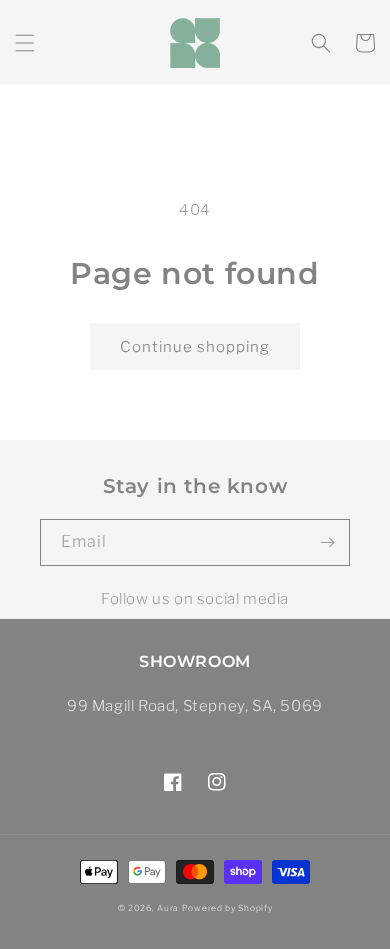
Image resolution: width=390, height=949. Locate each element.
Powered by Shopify (227, 908)
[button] (25, 43)
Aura (168, 908)
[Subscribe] (327, 542)
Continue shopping (195, 347)
